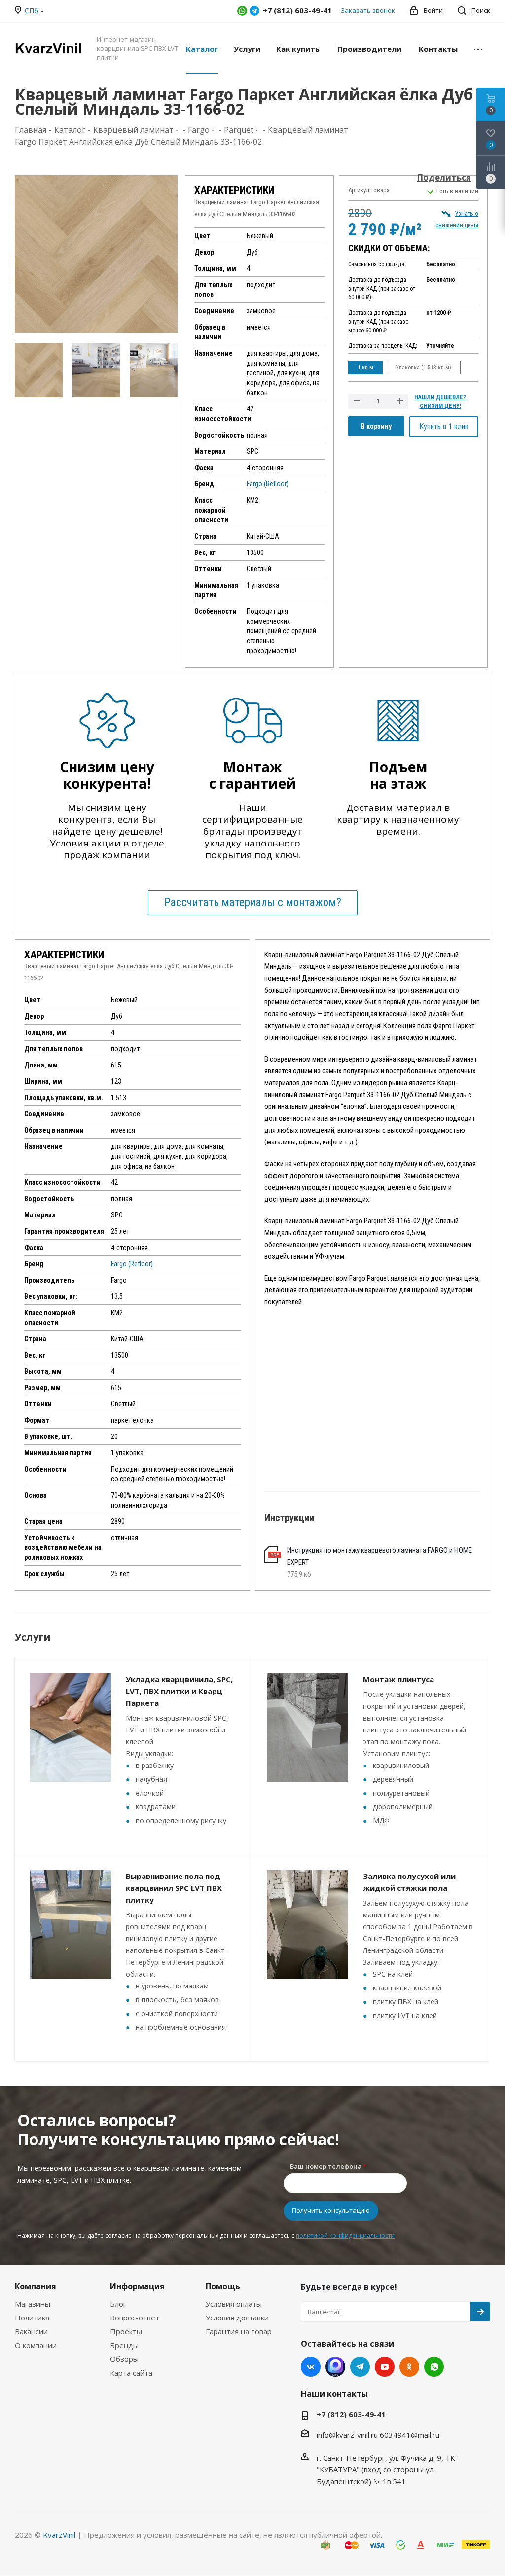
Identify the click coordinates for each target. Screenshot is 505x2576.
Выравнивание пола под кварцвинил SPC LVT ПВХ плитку (174, 1888)
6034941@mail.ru (410, 2435)
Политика (32, 2318)
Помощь (223, 2286)
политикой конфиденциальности (345, 2235)
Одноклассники (409, 2367)
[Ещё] (478, 48)
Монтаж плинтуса (398, 1679)
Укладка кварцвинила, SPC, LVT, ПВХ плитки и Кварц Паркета (179, 1691)
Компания (36, 2286)
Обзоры (124, 2359)
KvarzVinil (59, 2535)
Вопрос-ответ (135, 2318)
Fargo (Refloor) (268, 484)
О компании (36, 2345)
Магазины (33, 2304)
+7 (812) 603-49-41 (351, 2414)
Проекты (126, 2331)
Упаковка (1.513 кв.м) (424, 368)
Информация (137, 2286)
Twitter (335, 2367)
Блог (118, 2304)
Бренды (124, 2345)
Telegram (254, 11)
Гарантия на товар (239, 2331)
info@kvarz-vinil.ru (347, 2435)
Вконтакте (311, 2367)
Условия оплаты (234, 2304)
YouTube (385, 2367)
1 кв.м (365, 368)
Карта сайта (131, 2373)
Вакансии (31, 2331)
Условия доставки (237, 2318)
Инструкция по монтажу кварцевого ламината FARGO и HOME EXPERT (379, 1556)
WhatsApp (242, 11)
